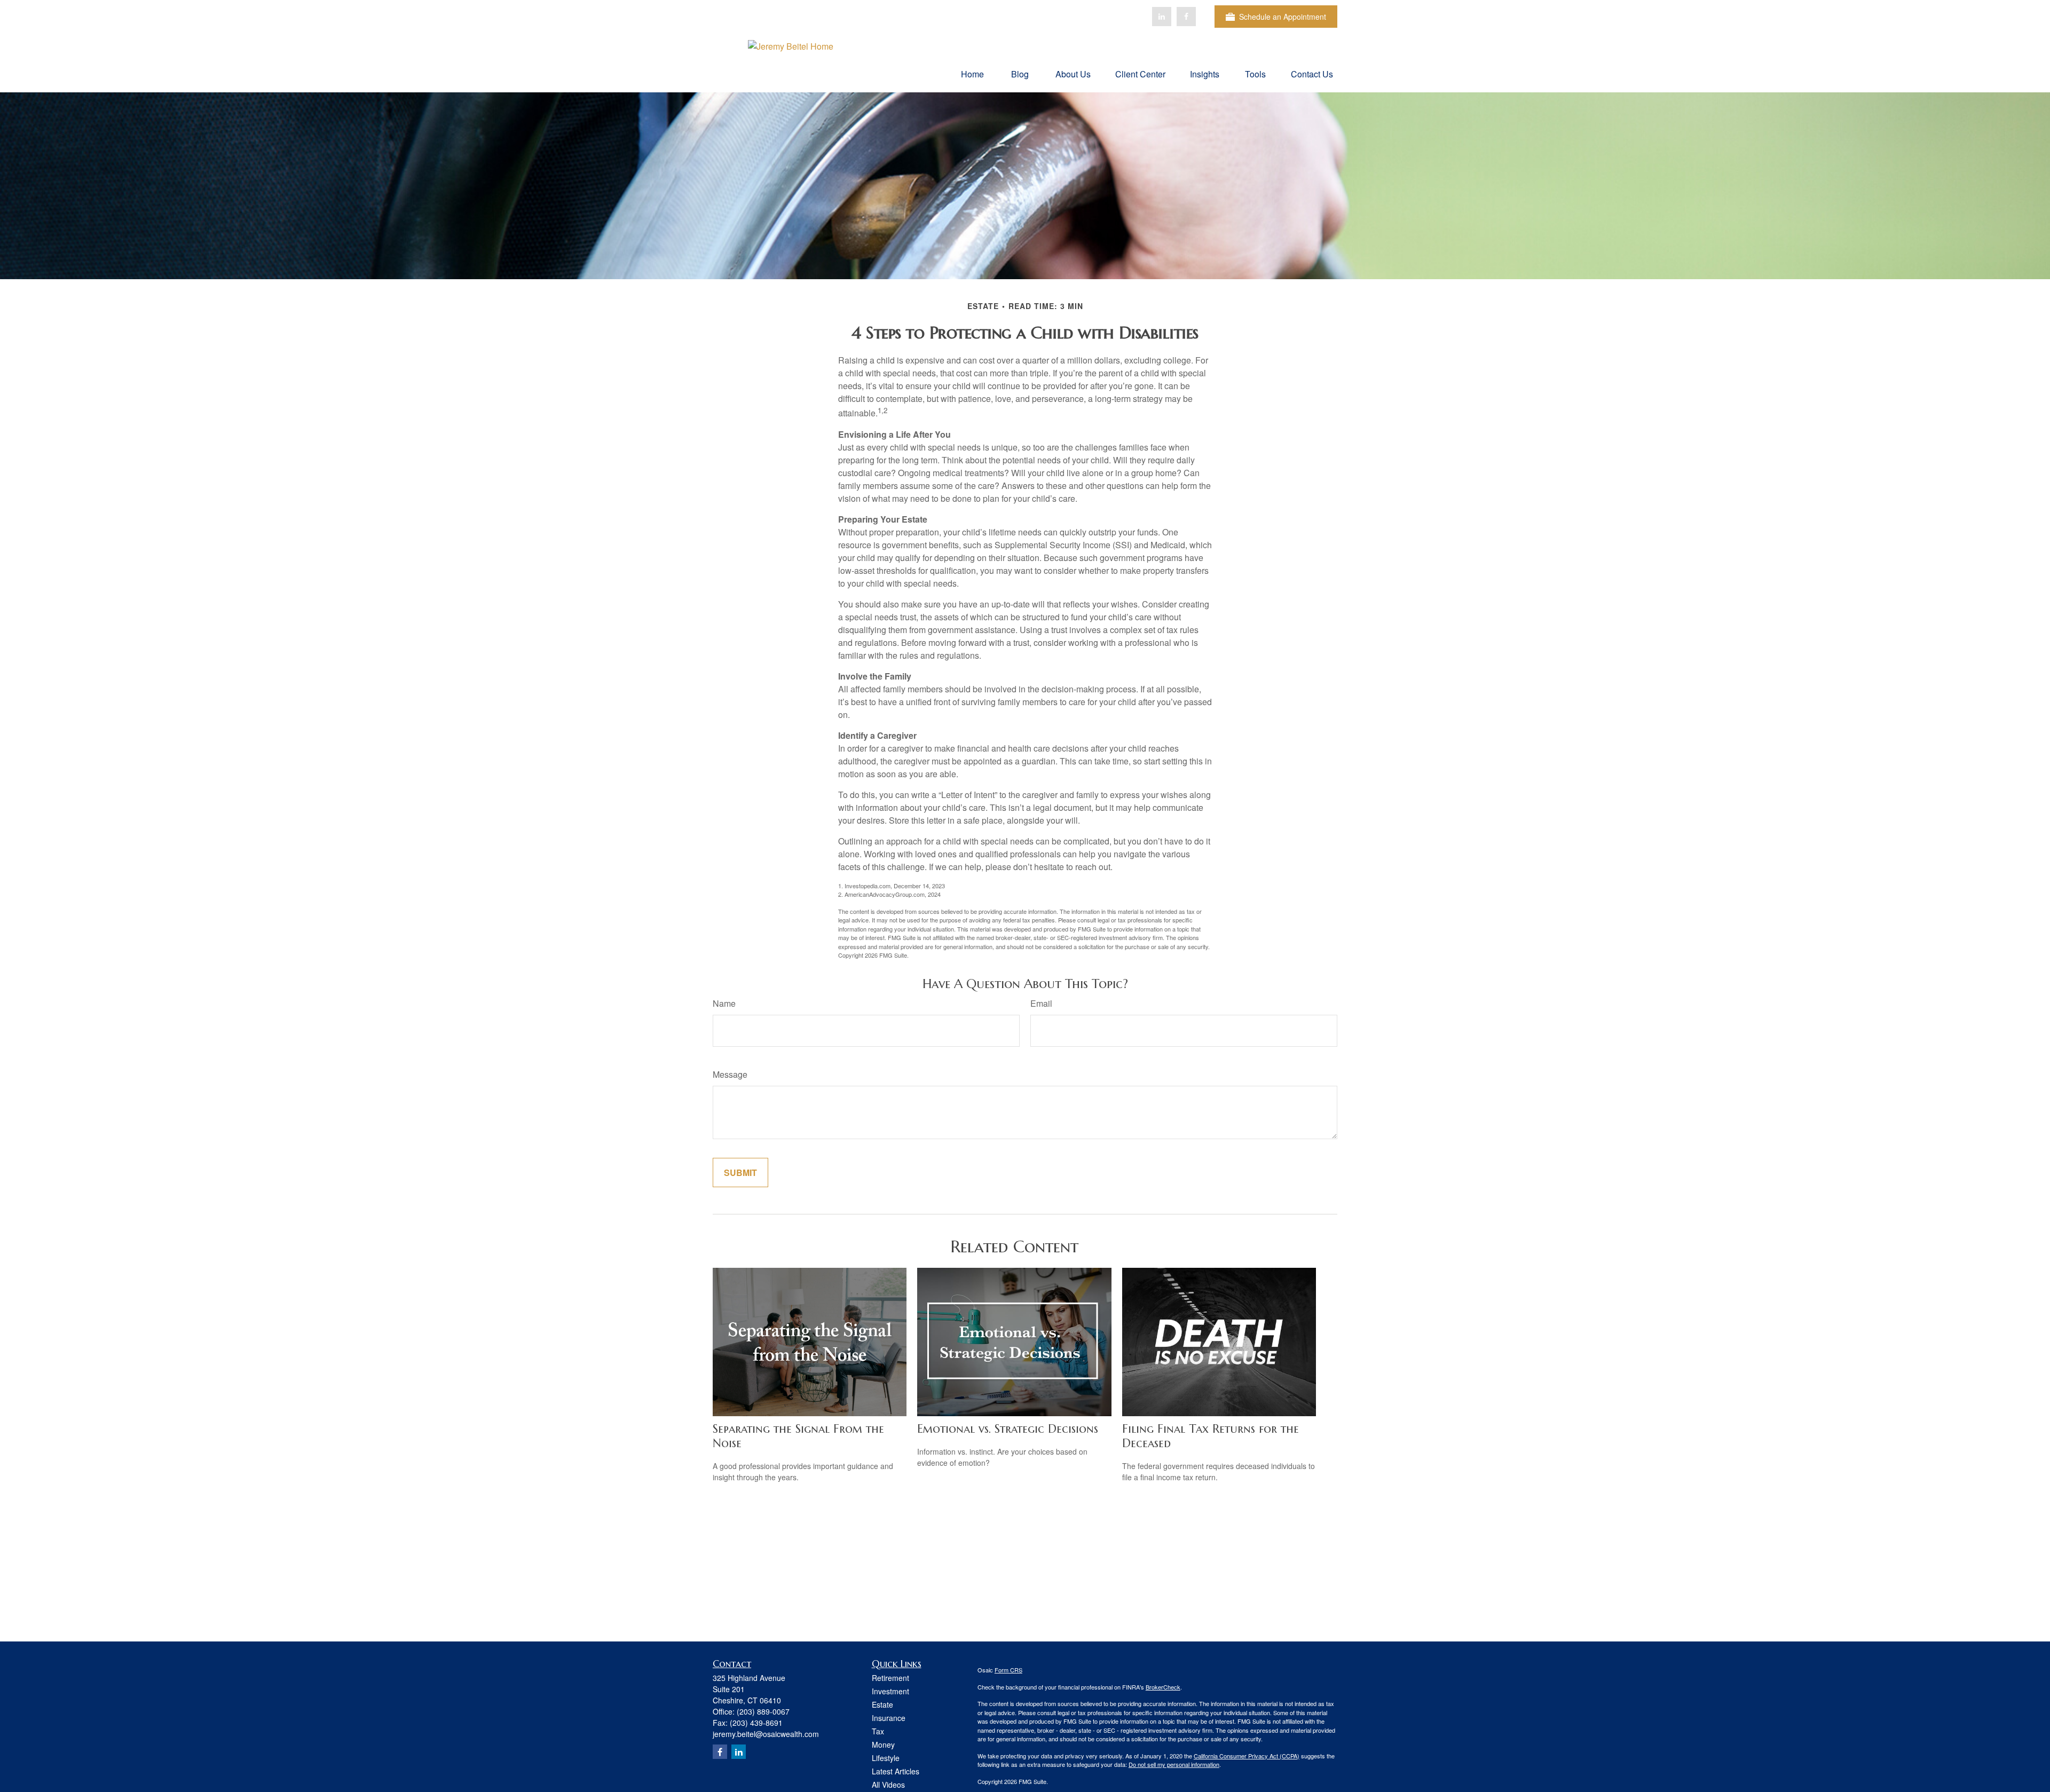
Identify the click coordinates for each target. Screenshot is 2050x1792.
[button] (972, 73)
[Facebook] (1186, 17)
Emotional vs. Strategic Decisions (1008, 1429)
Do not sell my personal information (1174, 1764)
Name (724, 1003)
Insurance (889, 1718)
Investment (890, 1691)
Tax (878, 1731)
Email (1041, 1003)
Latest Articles (896, 1771)
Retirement (890, 1678)
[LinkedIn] (1162, 17)
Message (730, 1074)
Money (883, 1744)
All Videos (888, 1785)
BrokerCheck (1163, 1687)
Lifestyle (886, 1758)
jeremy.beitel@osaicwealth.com (766, 1734)
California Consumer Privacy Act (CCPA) (1247, 1756)
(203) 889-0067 (763, 1711)
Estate (882, 1704)
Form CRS (1008, 1670)
